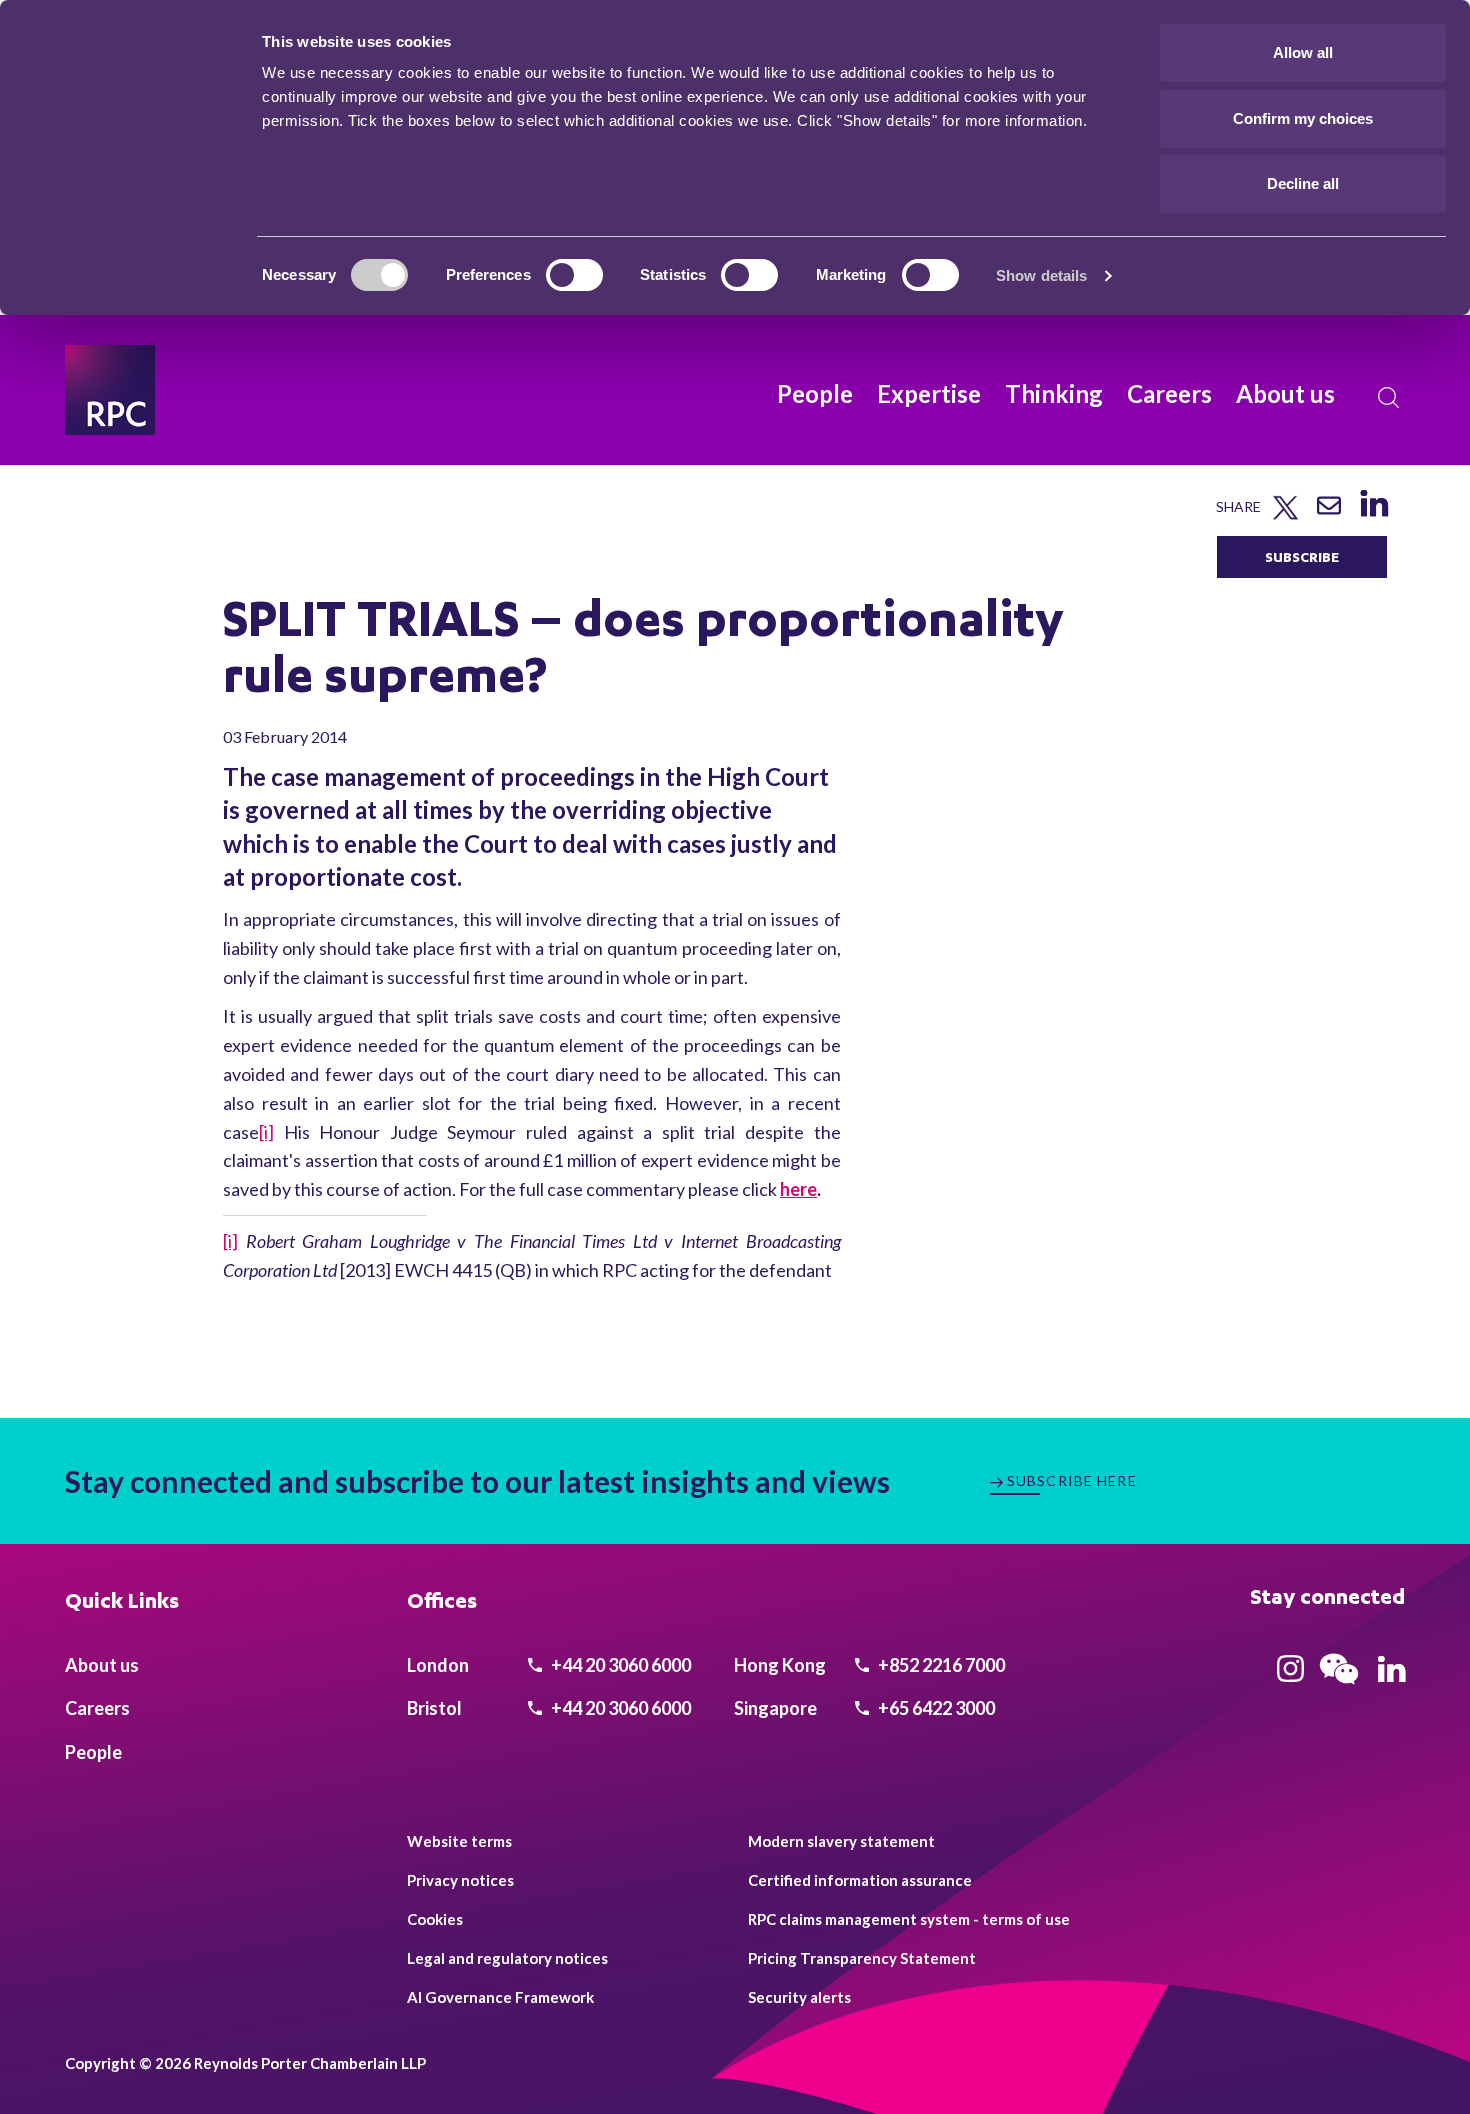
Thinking (1054, 393)
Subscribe (1302, 556)
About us (1285, 393)
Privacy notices (460, 1880)
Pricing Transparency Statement (862, 1958)
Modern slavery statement (841, 1841)
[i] (266, 1132)
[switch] (574, 275)
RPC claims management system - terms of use (909, 1919)
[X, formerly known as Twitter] (1285, 515)
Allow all (1303, 52)
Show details (1041, 275)
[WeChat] (1339, 1687)
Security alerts (799, 1997)
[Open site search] (1389, 398)
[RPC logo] (110, 390)
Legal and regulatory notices (507, 1958)
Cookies (435, 1919)
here (798, 1189)
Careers (1169, 393)
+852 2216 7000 (940, 1665)
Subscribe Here (1072, 1480)
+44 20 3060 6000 (619, 1665)
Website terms (459, 1841)
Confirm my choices (1303, 118)
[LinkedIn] (1373, 516)
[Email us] (1329, 512)
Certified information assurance (860, 1880)
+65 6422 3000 (935, 1708)
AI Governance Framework (500, 1997)
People (815, 393)
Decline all (1303, 183)
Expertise (929, 393)
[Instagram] (1290, 1675)
